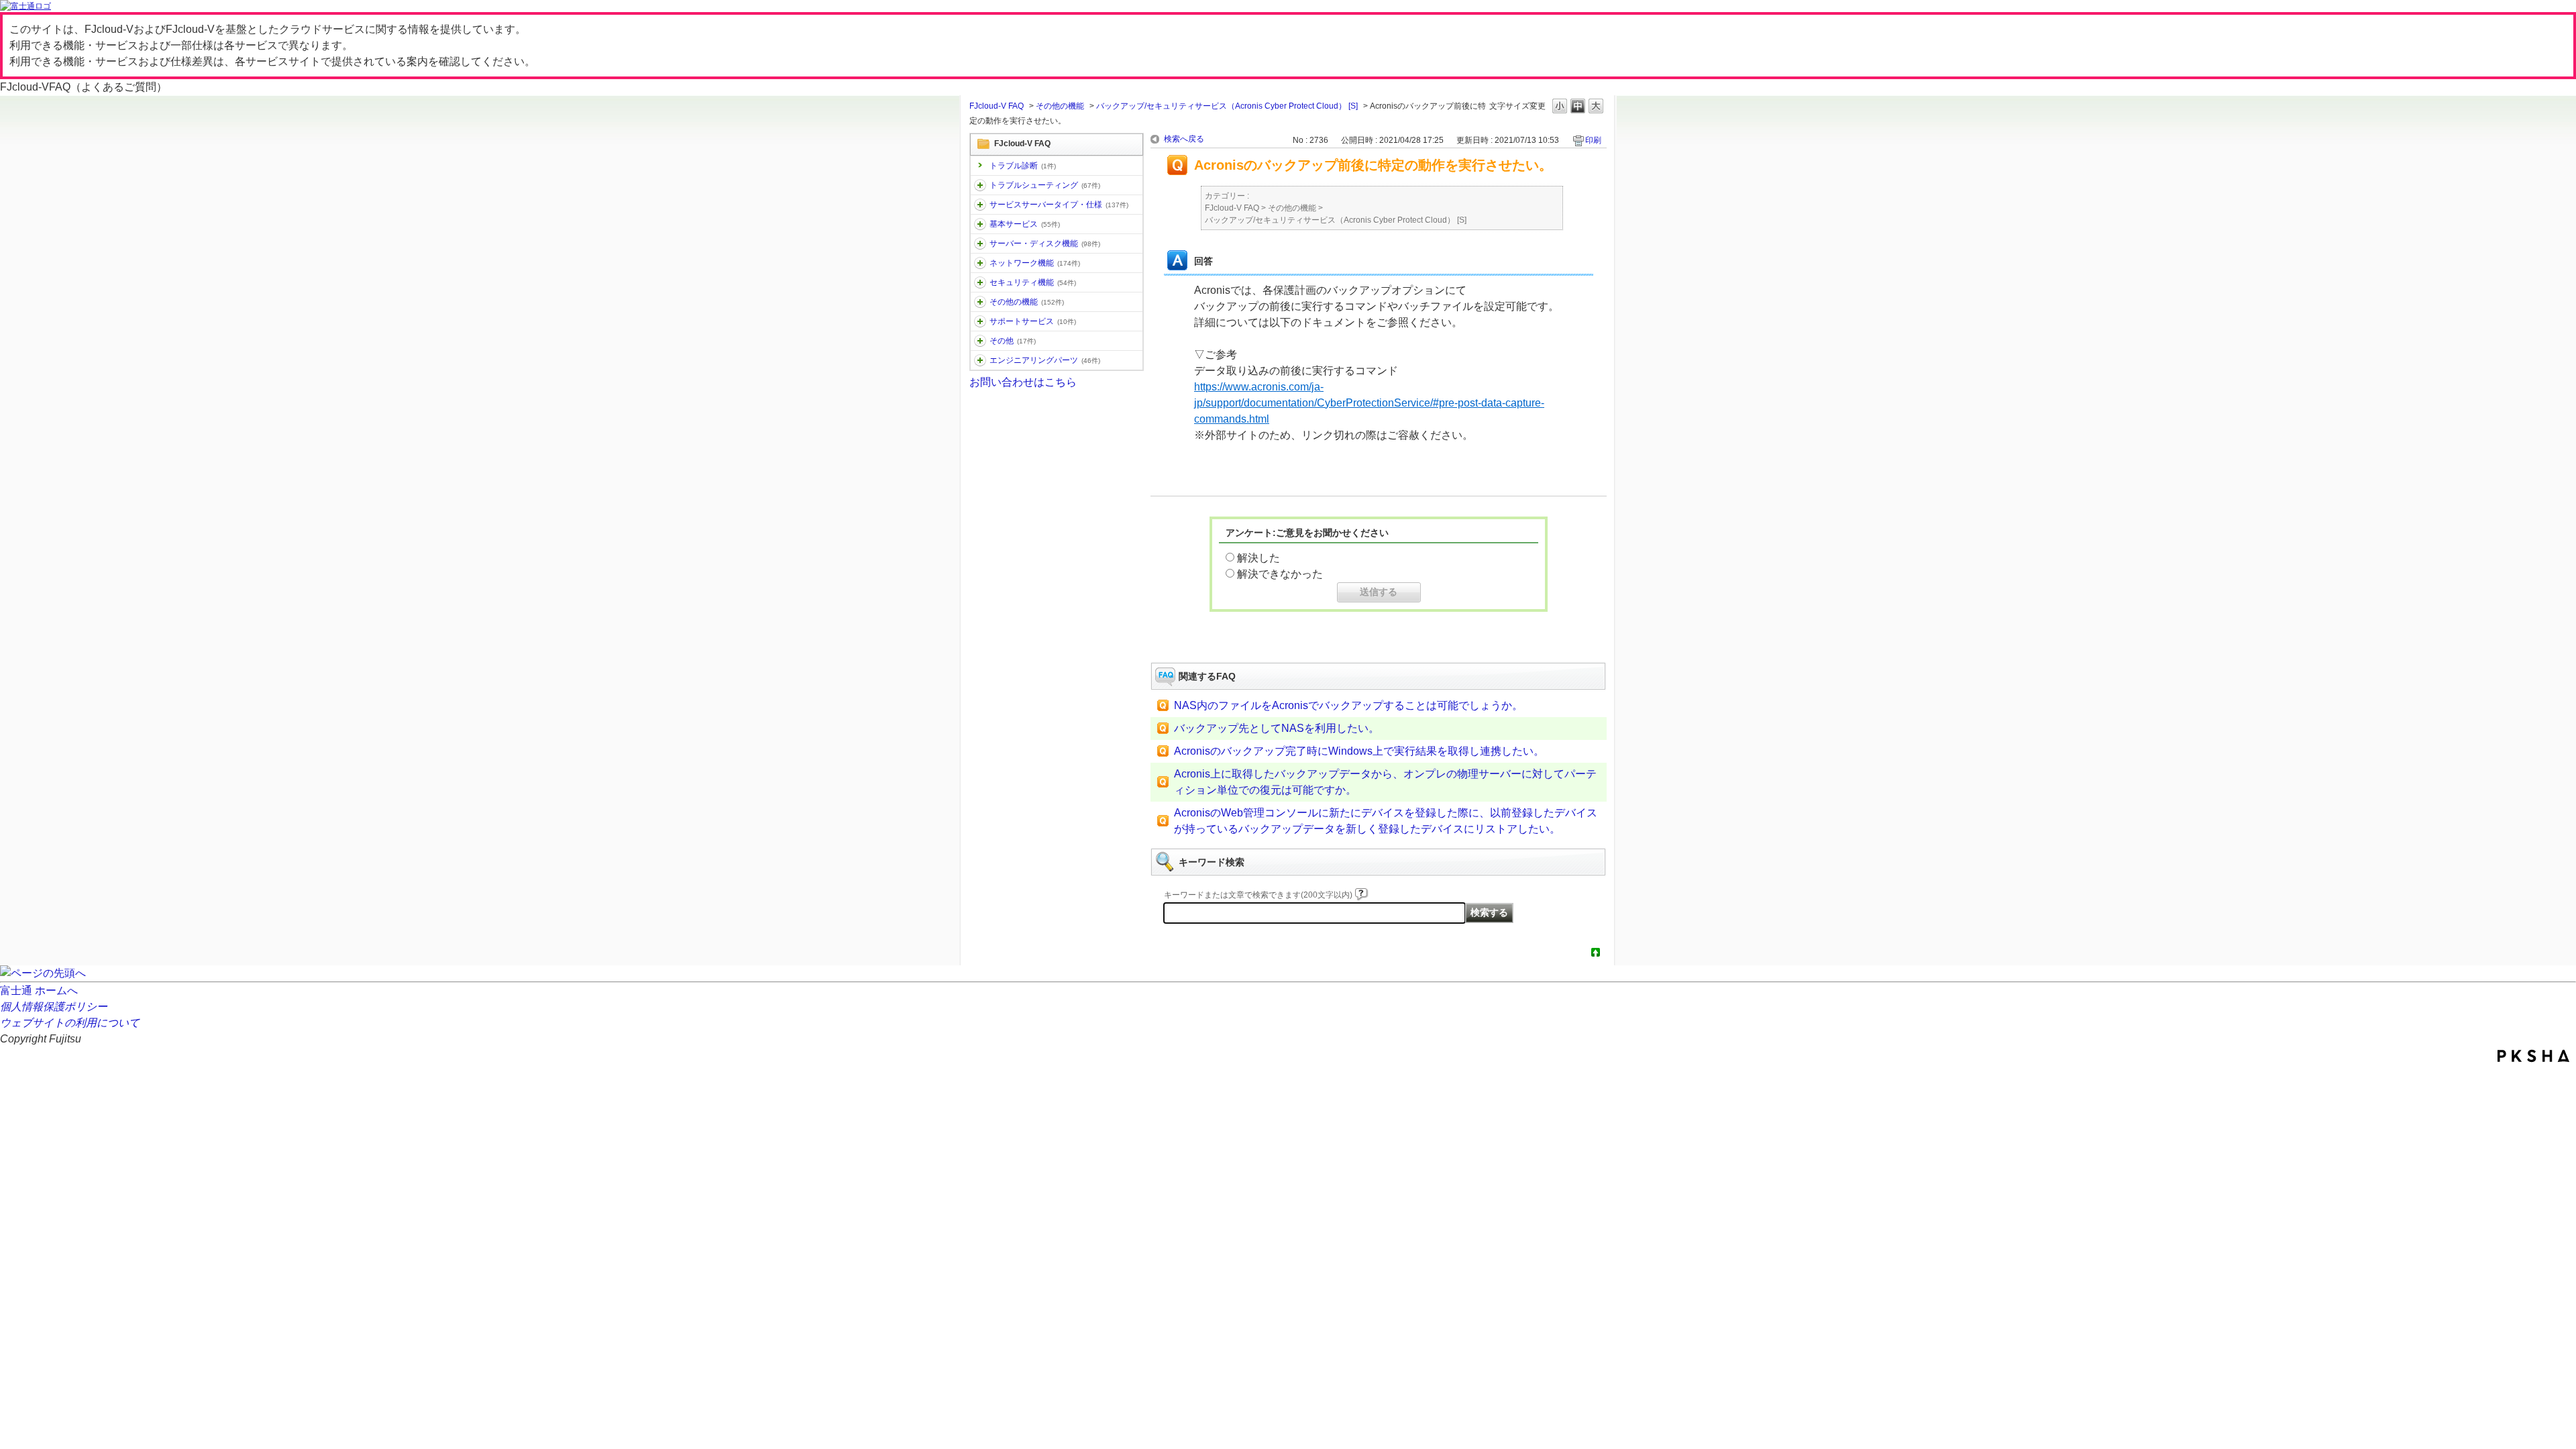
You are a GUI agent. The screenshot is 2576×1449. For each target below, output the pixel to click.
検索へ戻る (1184, 139)
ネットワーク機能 (1035, 263)
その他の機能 (1060, 106)
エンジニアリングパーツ (1045, 360)
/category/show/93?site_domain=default (980, 185)
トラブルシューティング (1045, 185)
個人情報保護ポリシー (54, 1007)
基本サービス (1025, 224)
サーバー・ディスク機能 (1045, 244)
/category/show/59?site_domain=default (980, 302)
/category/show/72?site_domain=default (980, 321)
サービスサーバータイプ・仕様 (1059, 205)
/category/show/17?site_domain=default (980, 244)
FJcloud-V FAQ (997, 106)
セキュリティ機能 (1033, 282)
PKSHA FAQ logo (2533, 1056)
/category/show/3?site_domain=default (980, 205)
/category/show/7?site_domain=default (980, 224)
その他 (1013, 341)
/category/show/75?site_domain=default (980, 341)
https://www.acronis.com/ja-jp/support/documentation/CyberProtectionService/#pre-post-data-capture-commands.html (1369, 403)
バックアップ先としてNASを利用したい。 (1277, 728)
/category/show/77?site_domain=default (980, 360)
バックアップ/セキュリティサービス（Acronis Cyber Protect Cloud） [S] (1227, 106)
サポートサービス (1033, 321)
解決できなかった (1280, 574)
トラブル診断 (1023, 166)
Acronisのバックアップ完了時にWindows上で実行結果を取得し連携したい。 (1359, 751)
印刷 (1593, 140)
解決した (1258, 558)
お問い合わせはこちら (1023, 382)
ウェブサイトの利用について (70, 1023)
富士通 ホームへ (39, 990)
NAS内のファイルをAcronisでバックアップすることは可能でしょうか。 (1348, 705)
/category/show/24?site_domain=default (980, 263)
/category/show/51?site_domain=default (980, 282)
